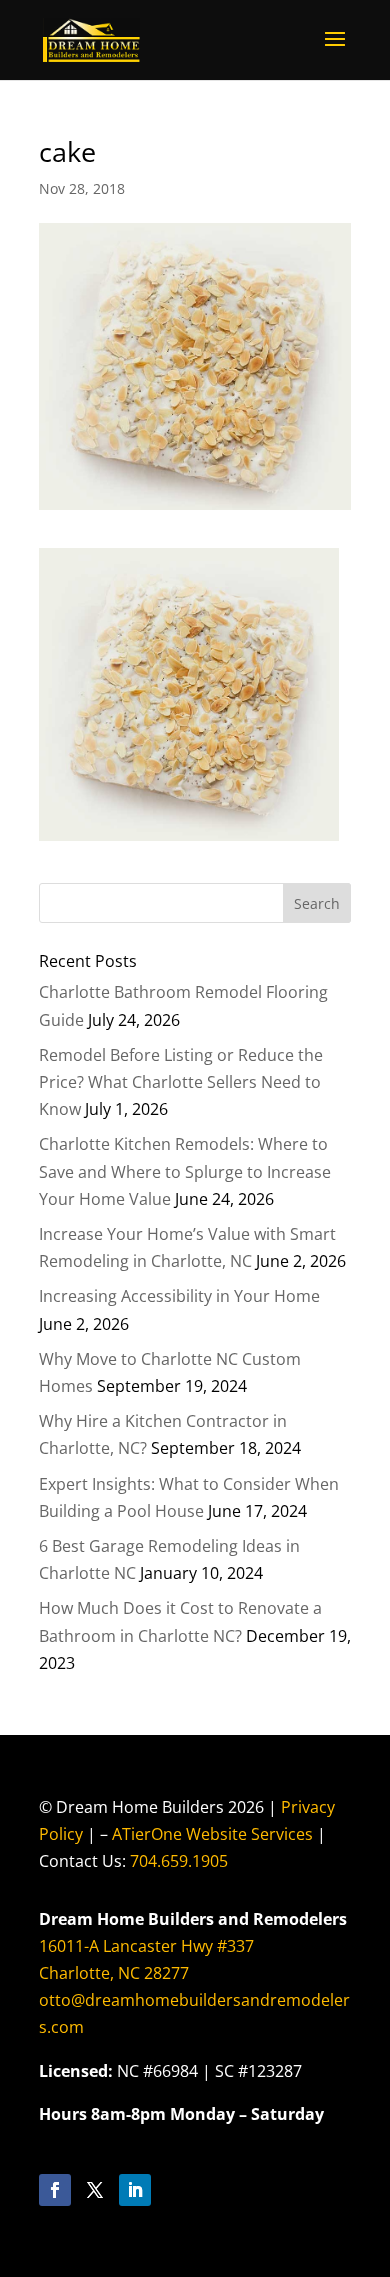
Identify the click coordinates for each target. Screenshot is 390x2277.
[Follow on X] (95, 2190)
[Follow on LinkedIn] (135, 2190)
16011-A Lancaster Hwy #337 (146, 1946)
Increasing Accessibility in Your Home (179, 1296)
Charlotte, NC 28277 (114, 1973)
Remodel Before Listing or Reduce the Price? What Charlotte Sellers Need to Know (181, 1082)
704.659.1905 (179, 1861)
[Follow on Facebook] (55, 2190)
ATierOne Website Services (212, 1834)
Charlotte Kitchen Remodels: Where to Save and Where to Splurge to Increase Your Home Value (185, 1171)
